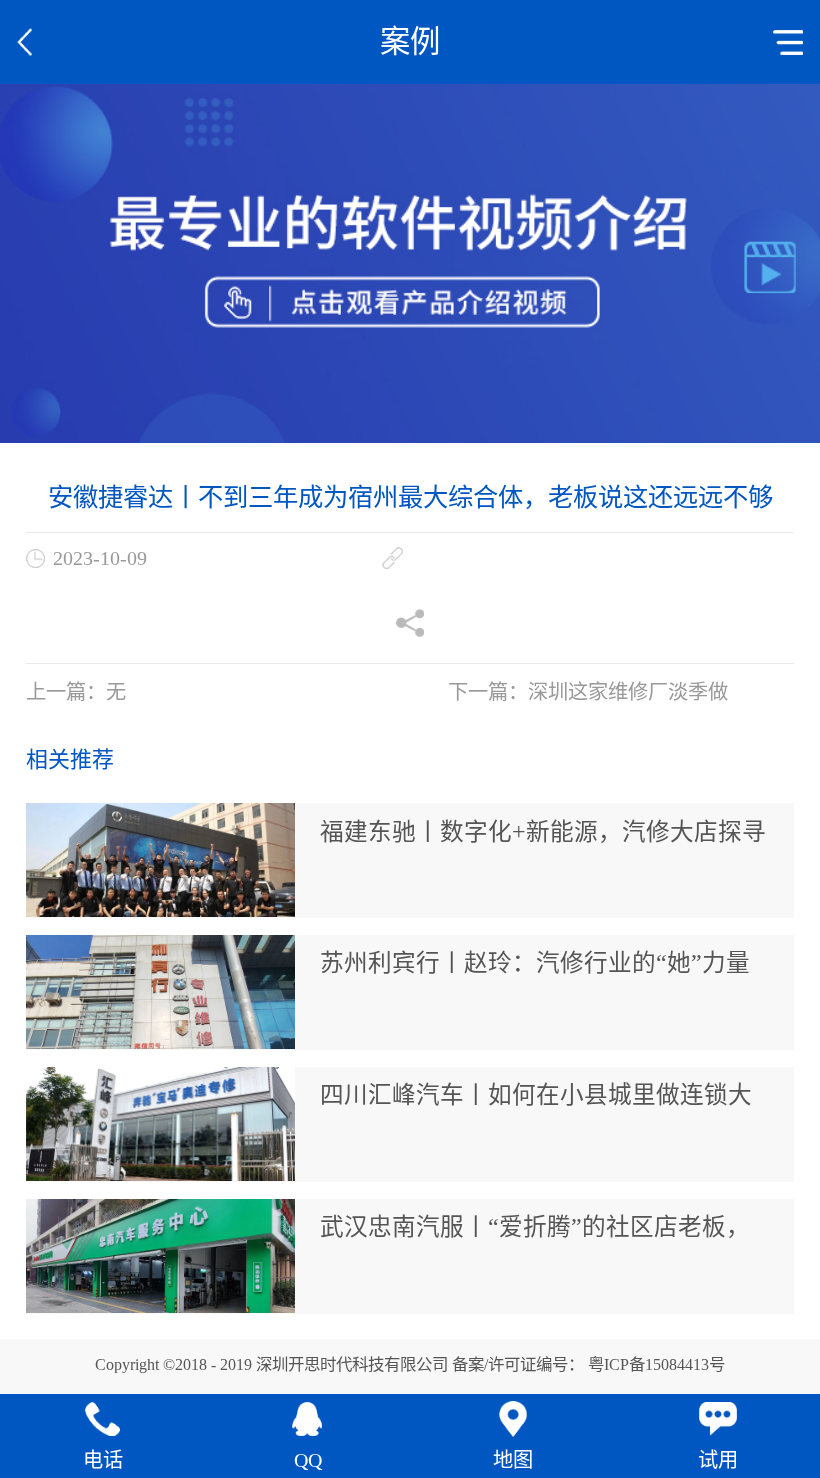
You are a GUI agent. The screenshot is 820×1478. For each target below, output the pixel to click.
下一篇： (588, 692)
